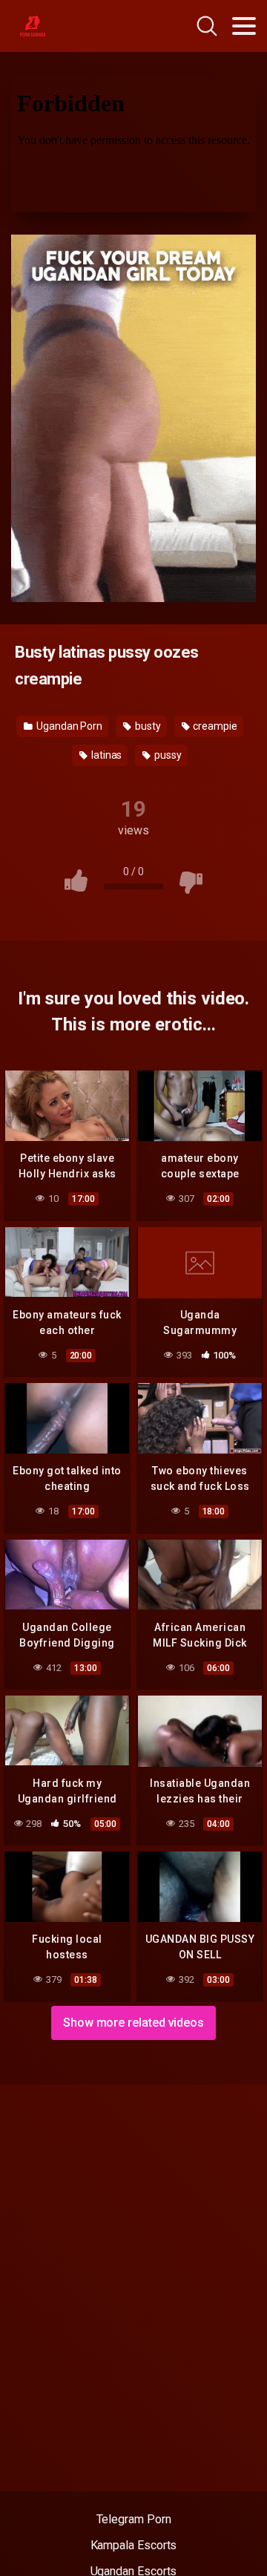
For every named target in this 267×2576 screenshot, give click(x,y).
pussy (167, 755)
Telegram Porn (134, 2519)
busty (147, 726)
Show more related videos (133, 2023)
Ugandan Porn (68, 726)
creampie (214, 726)
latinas (105, 755)
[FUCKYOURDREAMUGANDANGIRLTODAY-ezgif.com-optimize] (133, 418)
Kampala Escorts (134, 2545)
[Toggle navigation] (244, 26)
